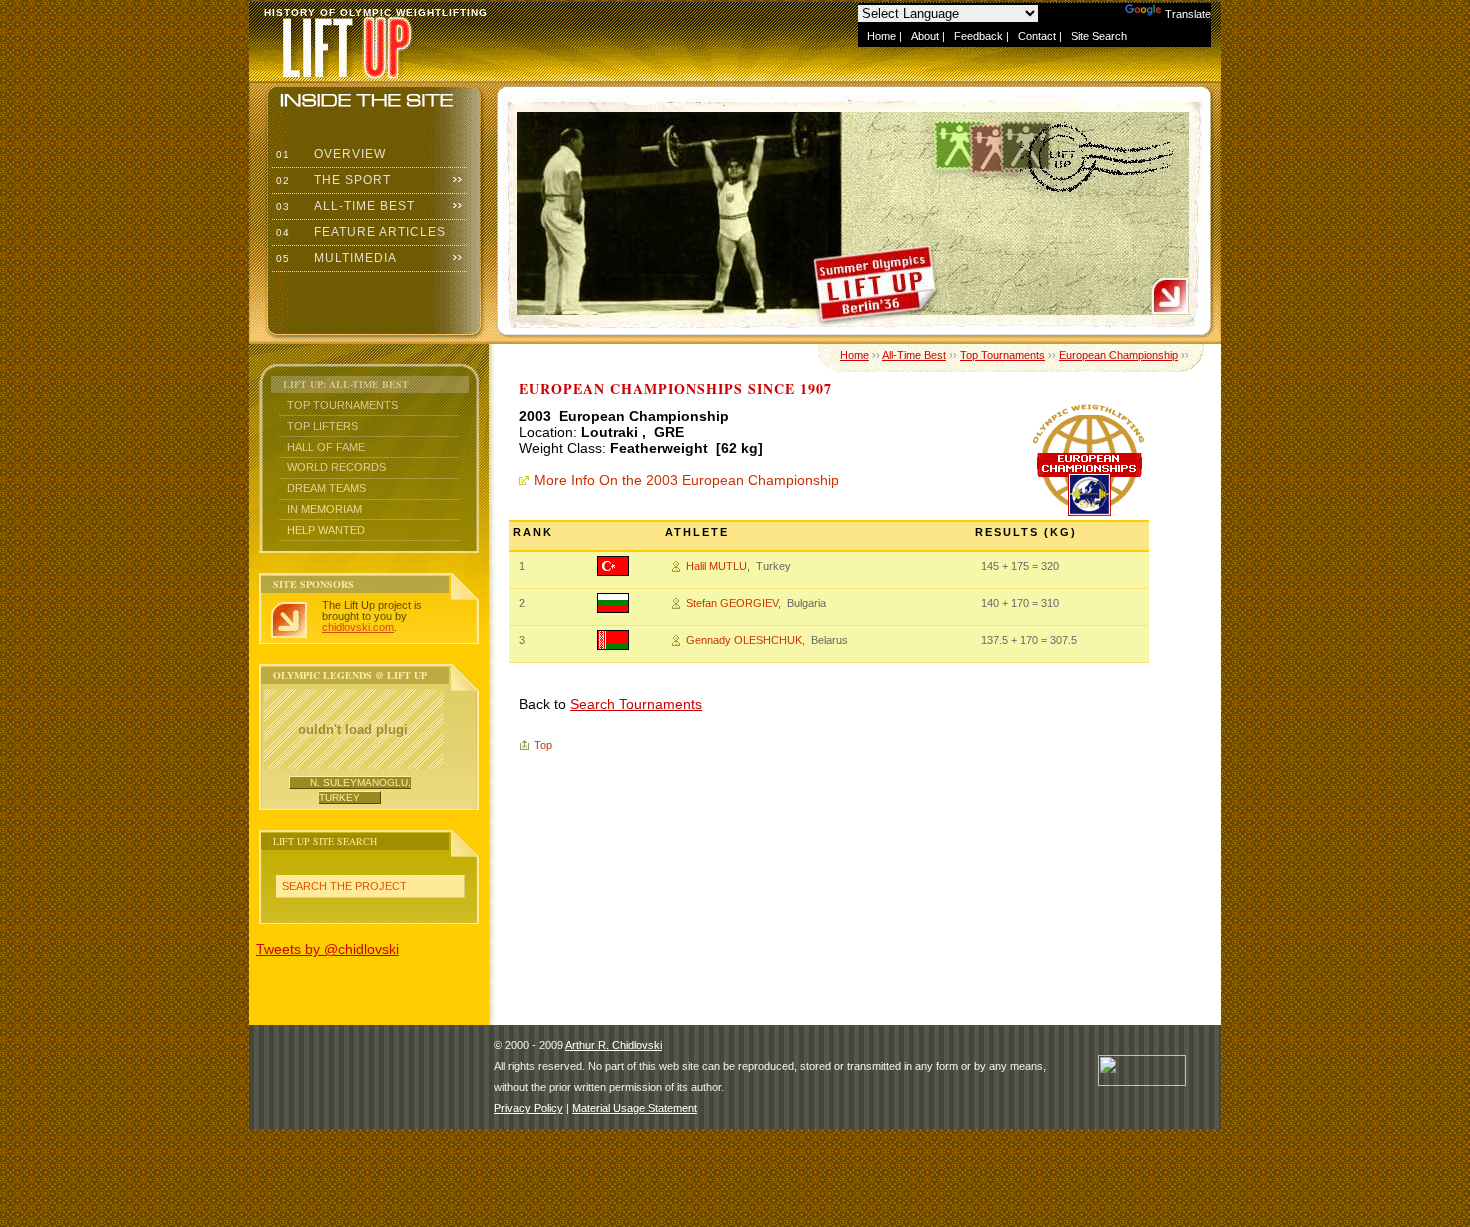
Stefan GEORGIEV (732, 603)
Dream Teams (326, 488)
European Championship (1118, 355)
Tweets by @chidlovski (327, 949)
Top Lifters (322, 426)
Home (881, 36)
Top (543, 745)
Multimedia (334, 258)
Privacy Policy (528, 1108)
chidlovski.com (358, 627)
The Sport (331, 180)
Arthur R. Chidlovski (613, 1045)
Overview (329, 154)
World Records (336, 467)
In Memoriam (324, 509)
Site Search (1099, 36)
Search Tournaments (636, 704)
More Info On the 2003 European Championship (686, 480)
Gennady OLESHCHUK (744, 640)
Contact (1037, 36)
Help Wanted (326, 530)
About (925, 36)
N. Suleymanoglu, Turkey (360, 789)
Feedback (978, 36)
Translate (1188, 14)
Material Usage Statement (634, 1108)
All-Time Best (343, 206)
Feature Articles (359, 232)
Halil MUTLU (716, 566)
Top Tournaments (342, 405)
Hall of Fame (326, 447)
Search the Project (344, 886)
